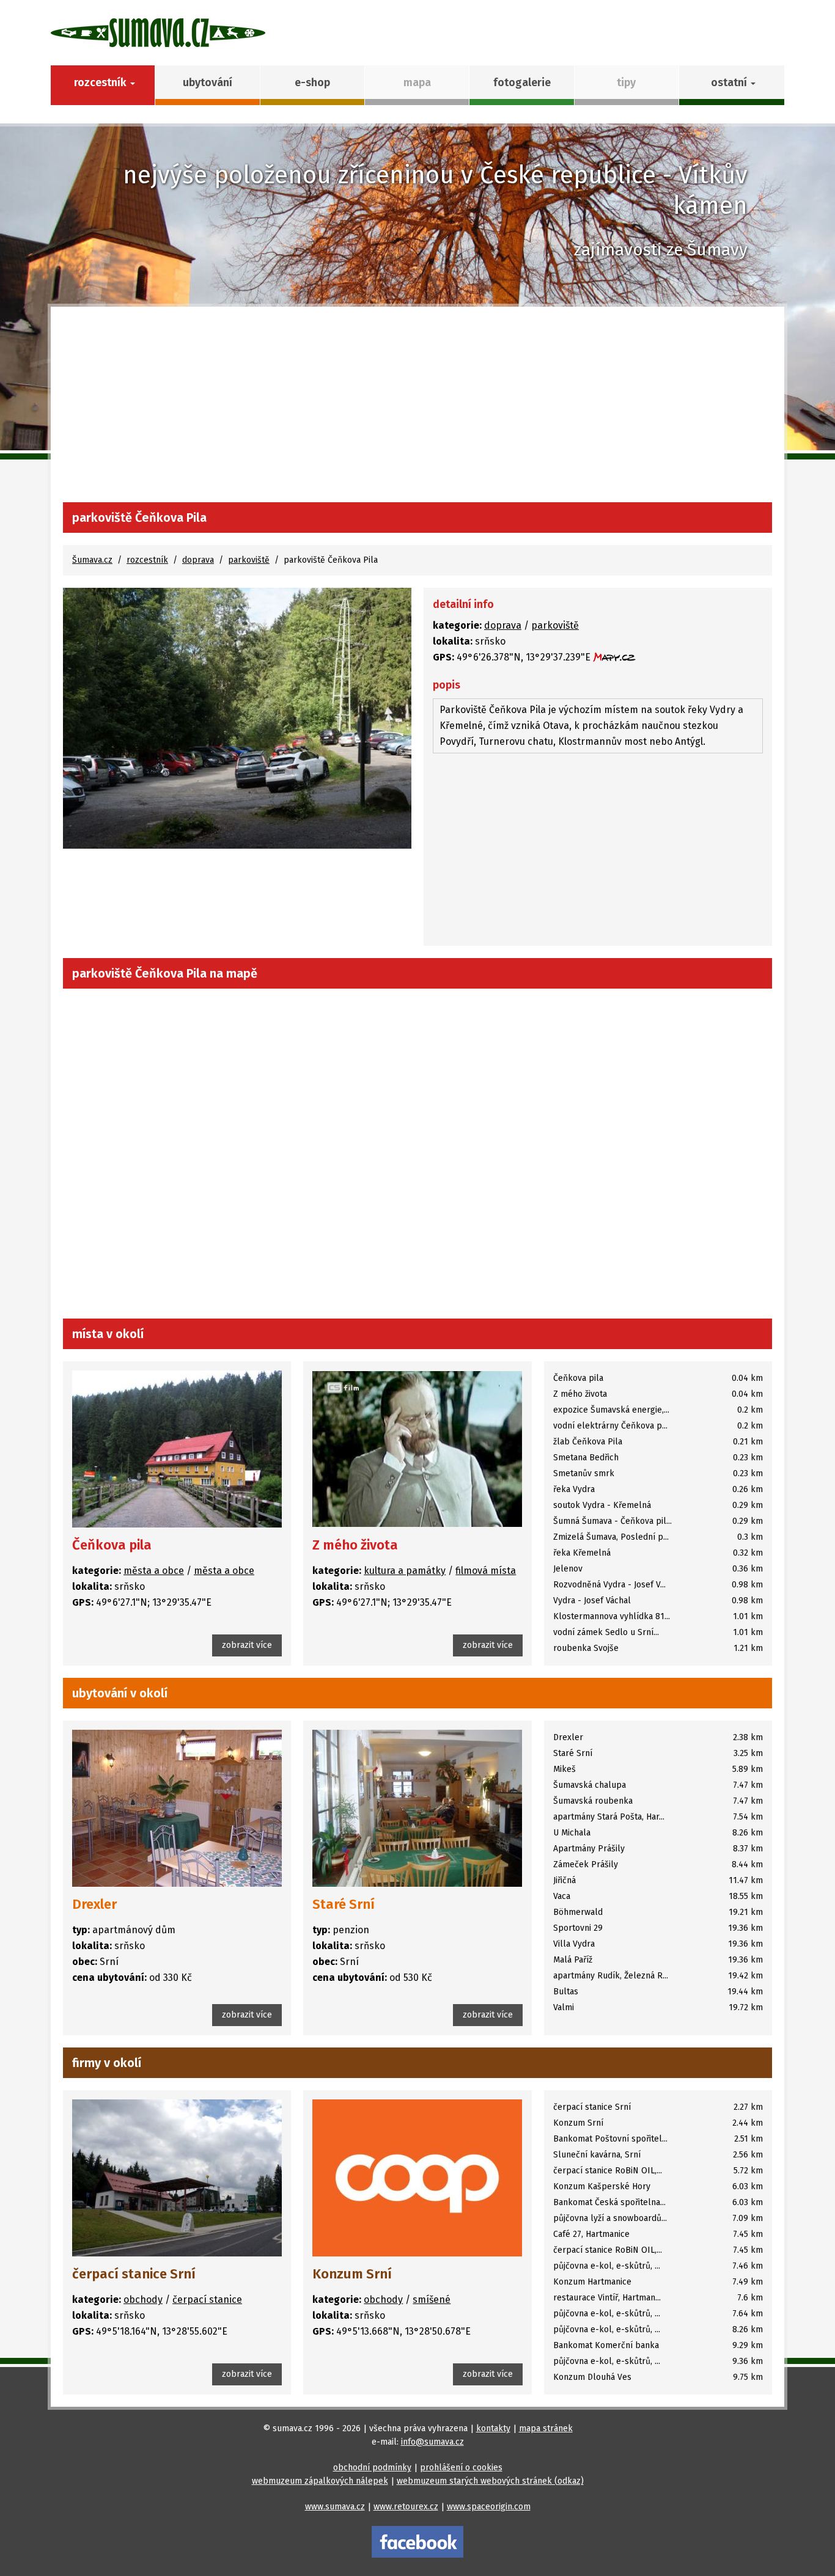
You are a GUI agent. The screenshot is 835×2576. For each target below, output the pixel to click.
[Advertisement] (417, 411)
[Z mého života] (417, 1449)
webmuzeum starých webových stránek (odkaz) (490, 2481)
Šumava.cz (92, 560)
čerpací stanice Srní (134, 2274)
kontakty (493, 2428)
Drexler (94, 1904)
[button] (731, 85)
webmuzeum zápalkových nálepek (320, 2481)
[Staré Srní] (417, 1808)
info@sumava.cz (432, 2442)
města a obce (154, 1571)
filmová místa (486, 1571)
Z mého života (355, 1545)
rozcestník (147, 560)
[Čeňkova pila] (177, 1449)
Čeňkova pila (112, 1545)
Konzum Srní (352, 2274)
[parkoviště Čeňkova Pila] (237, 718)
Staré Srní (344, 1904)
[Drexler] (177, 1808)
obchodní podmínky (372, 2468)
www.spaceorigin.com (489, 2507)
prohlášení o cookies (461, 2468)
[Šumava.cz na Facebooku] (417, 2541)
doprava (198, 560)
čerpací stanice (207, 2300)
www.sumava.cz (335, 2507)
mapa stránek (546, 2428)
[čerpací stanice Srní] (177, 2178)
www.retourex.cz (406, 2507)
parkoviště (249, 560)
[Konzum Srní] (417, 2178)
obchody (143, 2300)
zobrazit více (247, 1645)
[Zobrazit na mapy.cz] (614, 657)
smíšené (432, 2300)
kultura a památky (405, 1571)
